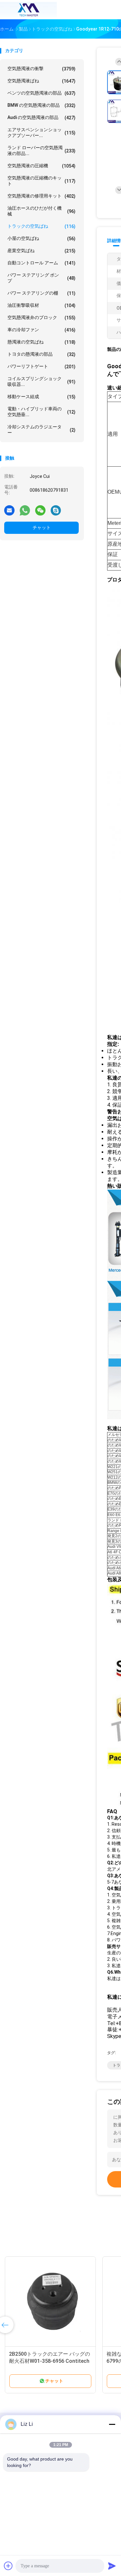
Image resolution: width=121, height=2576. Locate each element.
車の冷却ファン (41, 330)
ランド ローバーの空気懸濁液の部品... (41, 151)
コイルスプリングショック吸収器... (41, 381)
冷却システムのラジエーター (41, 430)
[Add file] (8, 2566)
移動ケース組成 (41, 397)
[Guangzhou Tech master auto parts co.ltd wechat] (40, 510)
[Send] (112, 2566)
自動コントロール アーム (41, 263)
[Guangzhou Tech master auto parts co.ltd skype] (56, 510)
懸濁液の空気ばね (41, 342)
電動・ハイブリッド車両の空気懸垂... (41, 412)
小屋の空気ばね (41, 238)
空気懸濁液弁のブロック (41, 318)
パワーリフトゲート (41, 366)
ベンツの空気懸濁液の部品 (41, 93)
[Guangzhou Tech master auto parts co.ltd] (28, 10)
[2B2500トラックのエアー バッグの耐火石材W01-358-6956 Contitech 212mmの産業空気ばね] (50, 2302)
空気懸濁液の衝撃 (41, 69)
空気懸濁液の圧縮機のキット (41, 181)
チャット (42, 527)
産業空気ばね (41, 251)
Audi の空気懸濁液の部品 (41, 118)
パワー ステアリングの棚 (41, 293)
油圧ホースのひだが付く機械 (41, 211)
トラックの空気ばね (41, 226)
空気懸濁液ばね (41, 81)
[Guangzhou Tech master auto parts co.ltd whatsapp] (25, 510)
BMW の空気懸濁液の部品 (41, 105)
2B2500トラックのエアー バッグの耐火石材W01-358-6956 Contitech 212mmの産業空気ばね (50, 2361)
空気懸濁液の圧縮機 (41, 166)
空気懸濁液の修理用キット (41, 196)
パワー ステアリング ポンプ (41, 278)
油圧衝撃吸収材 (41, 305)
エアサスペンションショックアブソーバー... (41, 132)
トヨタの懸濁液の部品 (41, 354)
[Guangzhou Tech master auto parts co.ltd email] (9, 510)
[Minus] (112, 2424)
